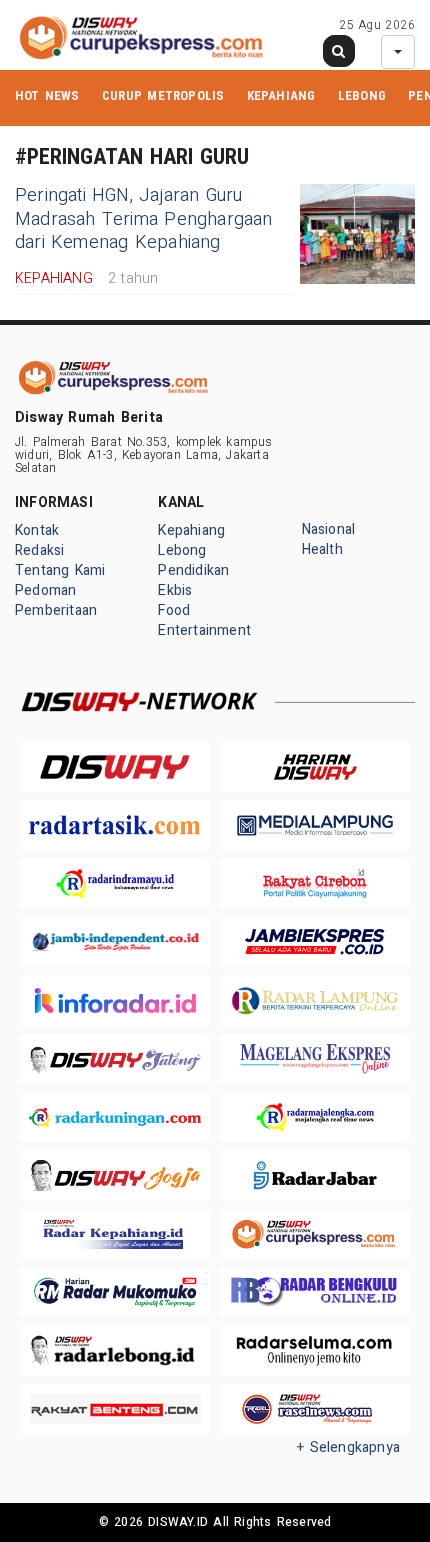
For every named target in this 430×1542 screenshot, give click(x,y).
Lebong (362, 95)
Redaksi (39, 550)
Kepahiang (281, 95)
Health (322, 549)
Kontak (37, 530)
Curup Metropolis (163, 95)
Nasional (329, 529)
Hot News (47, 95)
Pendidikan (193, 570)
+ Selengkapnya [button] (348, 1447)
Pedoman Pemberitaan (56, 600)
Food (174, 610)
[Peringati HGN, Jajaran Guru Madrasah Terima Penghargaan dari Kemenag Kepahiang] (357, 234)
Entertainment (204, 630)
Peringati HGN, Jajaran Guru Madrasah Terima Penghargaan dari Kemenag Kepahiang (144, 219)
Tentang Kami (60, 570)
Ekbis (175, 590)
